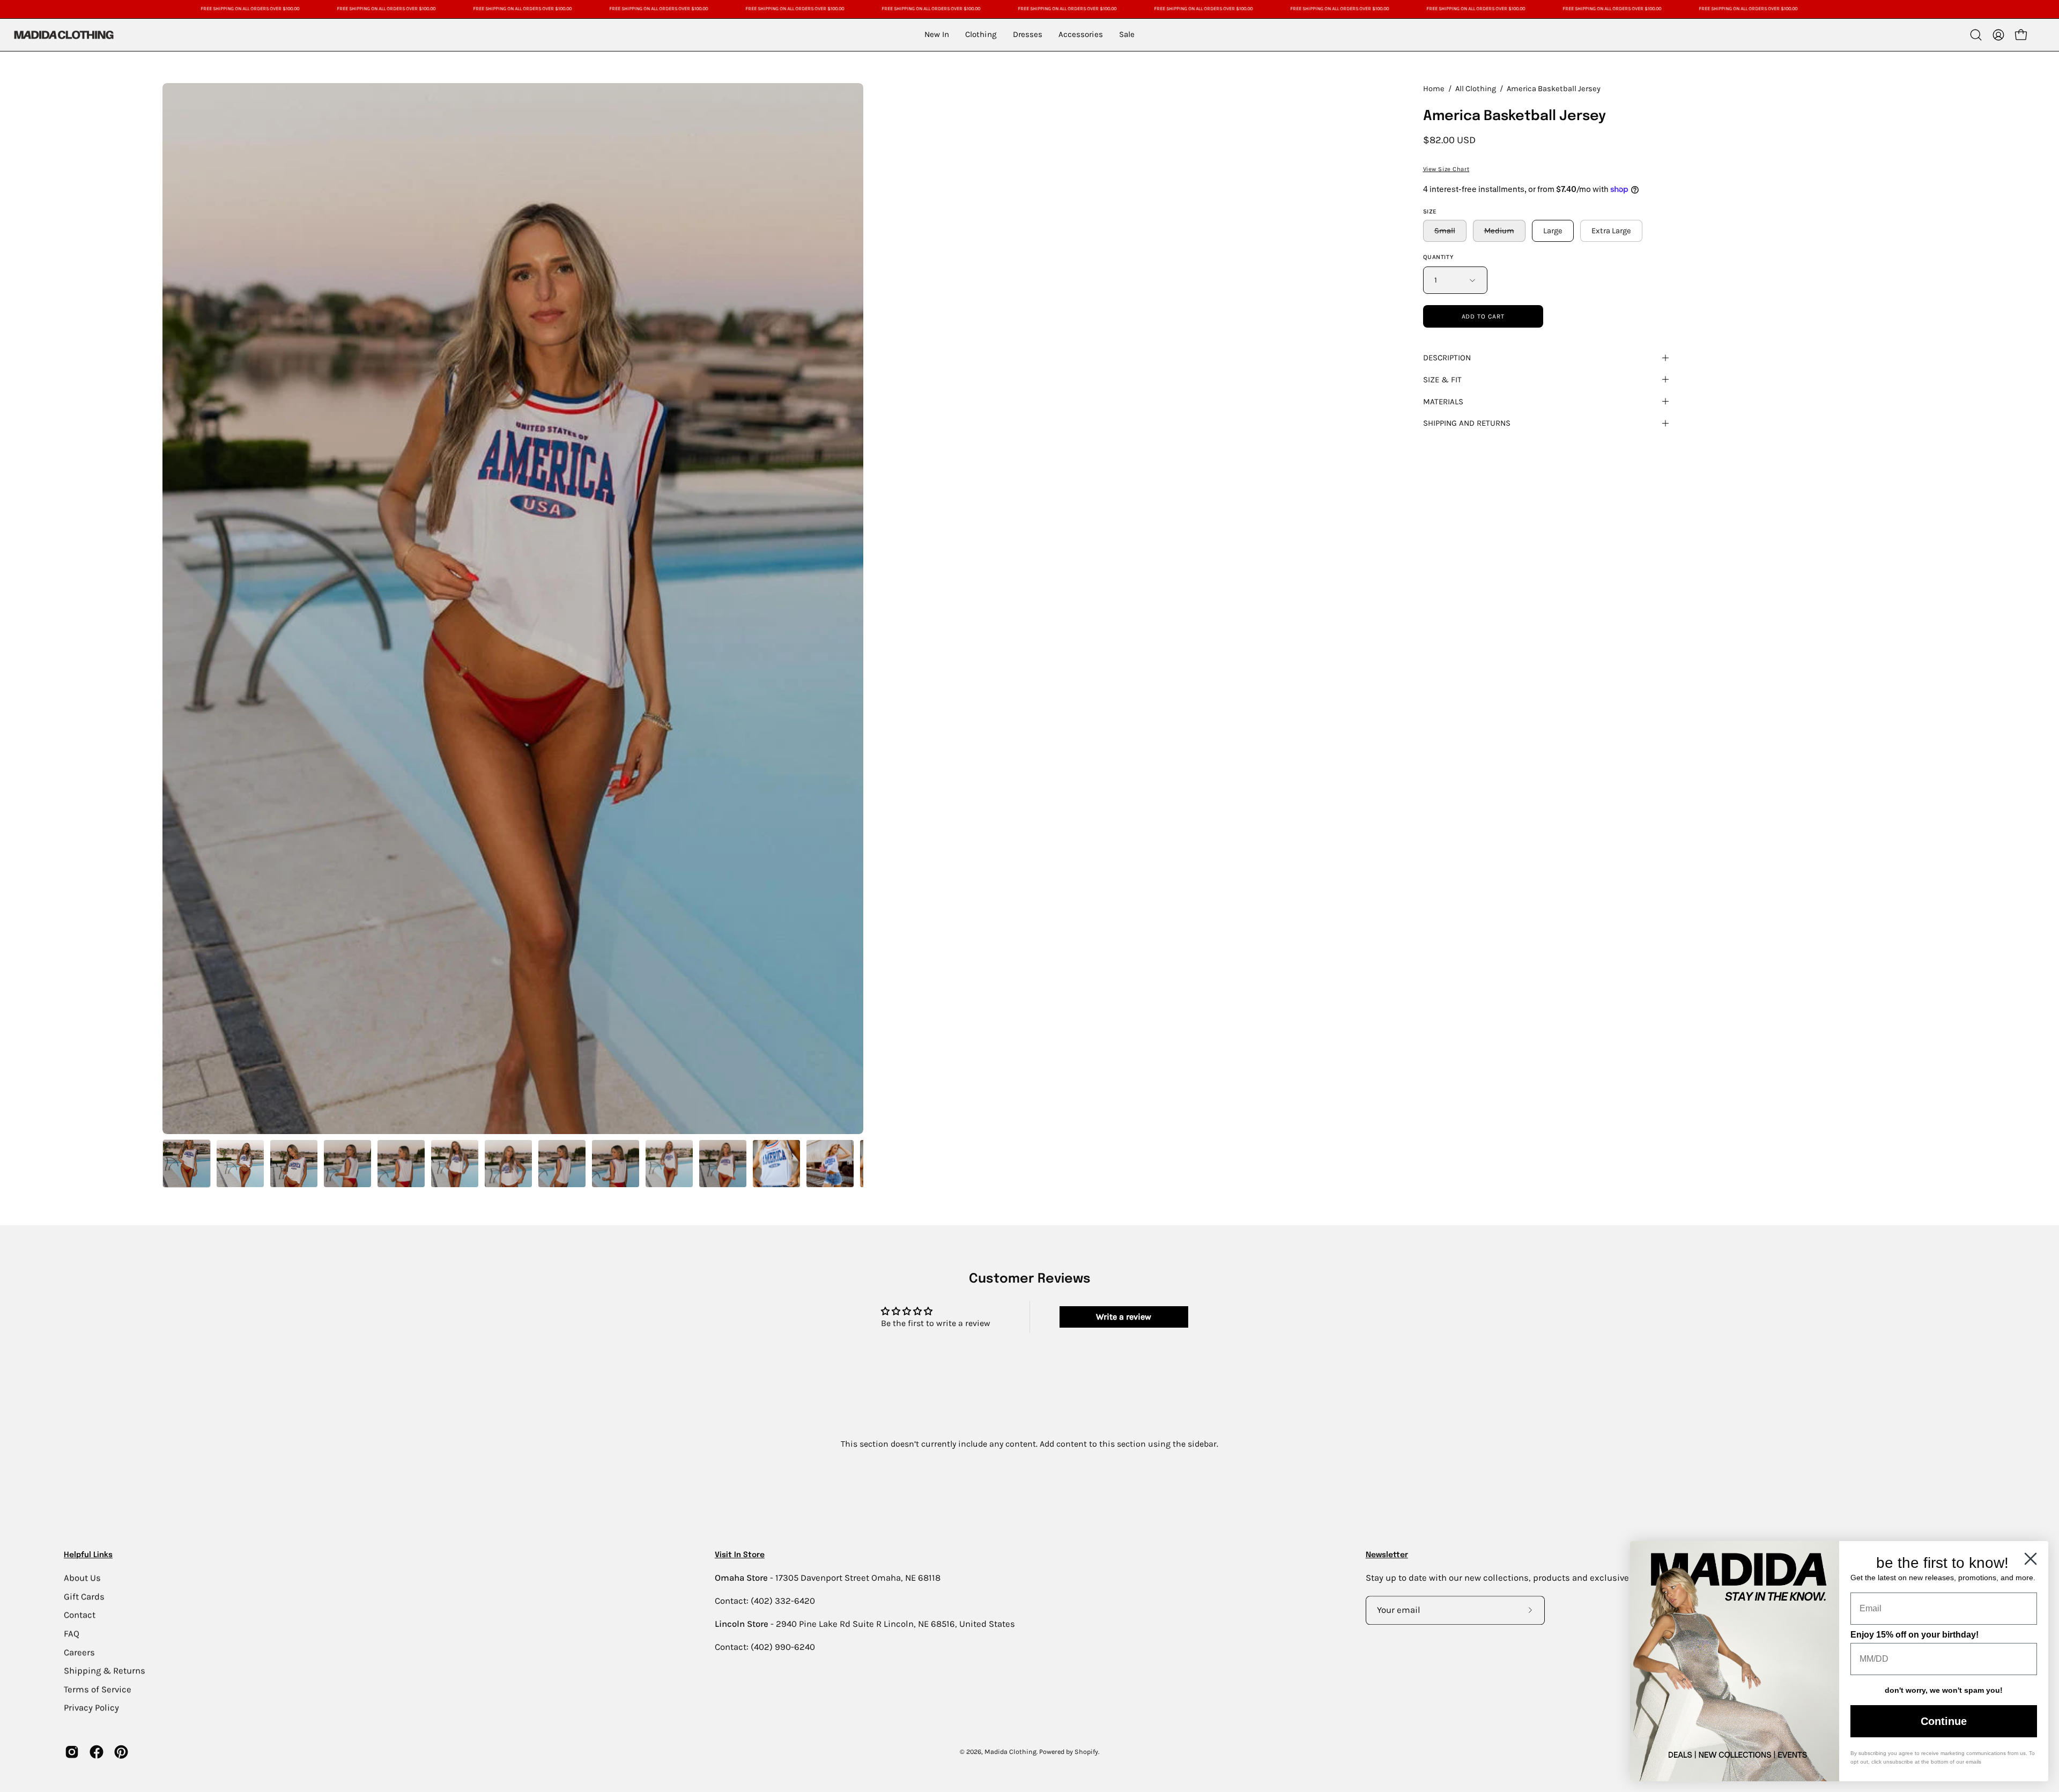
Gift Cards (84, 1596)
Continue (1944, 1721)
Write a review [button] (1124, 1317)
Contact (80, 1615)
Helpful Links (88, 1555)
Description (1447, 358)
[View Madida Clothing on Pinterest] (121, 1752)
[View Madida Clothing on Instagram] (72, 1752)
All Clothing (1476, 89)
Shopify (1086, 1752)
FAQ (72, 1634)
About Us (82, 1578)
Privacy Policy (91, 1708)
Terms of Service (98, 1689)
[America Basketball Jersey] (187, 1164)
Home (1434, 89)
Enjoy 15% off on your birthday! (1914, 1635)
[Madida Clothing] (63, 35)
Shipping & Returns (105, 1671)
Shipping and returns (1467, 423)
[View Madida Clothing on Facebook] (97, 1752)
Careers (79, 1652)
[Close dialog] (2031, 1559)
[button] (1976, 35)
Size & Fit (1442, 380)
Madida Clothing (1010, 1752)
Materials (1443, 402)
